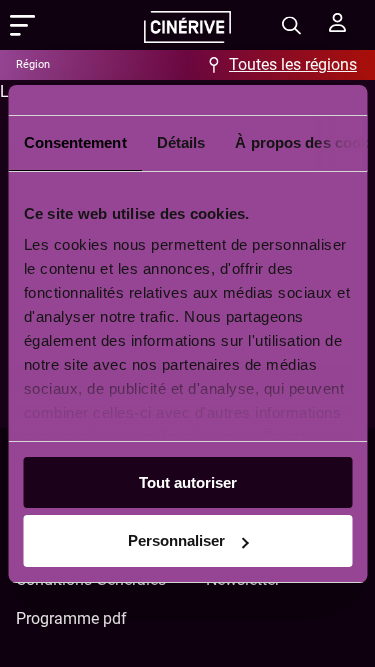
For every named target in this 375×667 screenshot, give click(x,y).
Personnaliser (176, 540)
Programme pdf (71, 618)
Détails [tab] (180, 142)
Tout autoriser (188, 482)
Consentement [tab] (74, 142)
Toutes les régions (293, 64)
